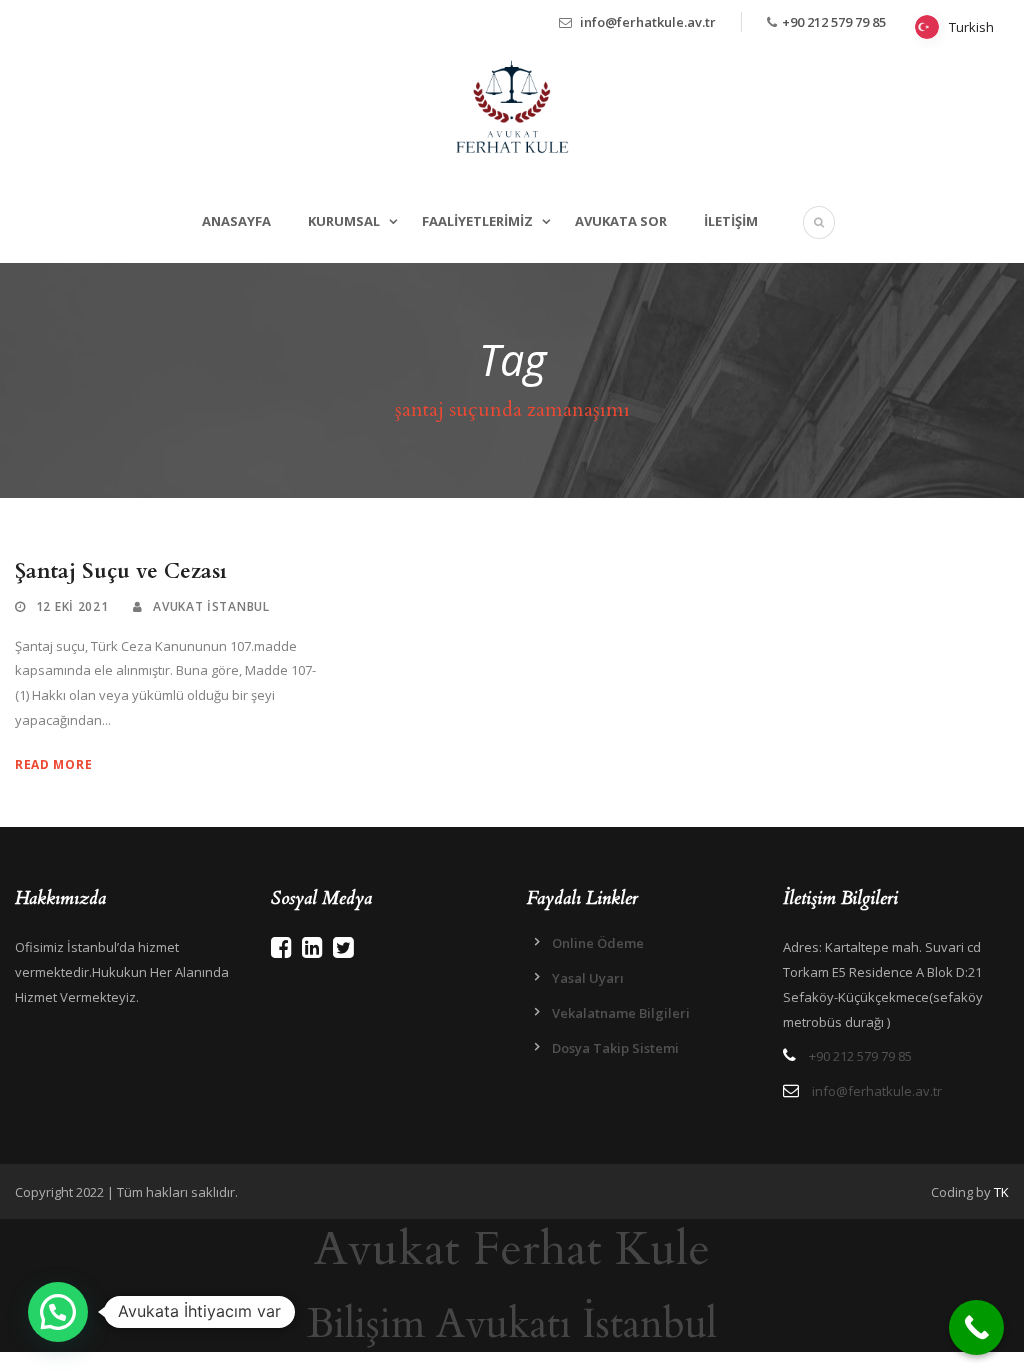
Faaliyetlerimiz (477, 221)
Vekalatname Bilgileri (621, 1013)
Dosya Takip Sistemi (615, 1048)
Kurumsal (344, 221)
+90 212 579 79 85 (834, 22)
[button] (58, 1312)
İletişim (731, 221)
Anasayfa (236, 221)
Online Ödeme (598, 943)
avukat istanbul (211, 606)
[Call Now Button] (976, 1327)
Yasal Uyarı (588, 978)
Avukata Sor (621, 221)
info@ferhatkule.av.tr (648, 22)
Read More (53, 764)
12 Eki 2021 (72, 606)
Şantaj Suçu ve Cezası (121, 571)
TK (1001, 1192)
